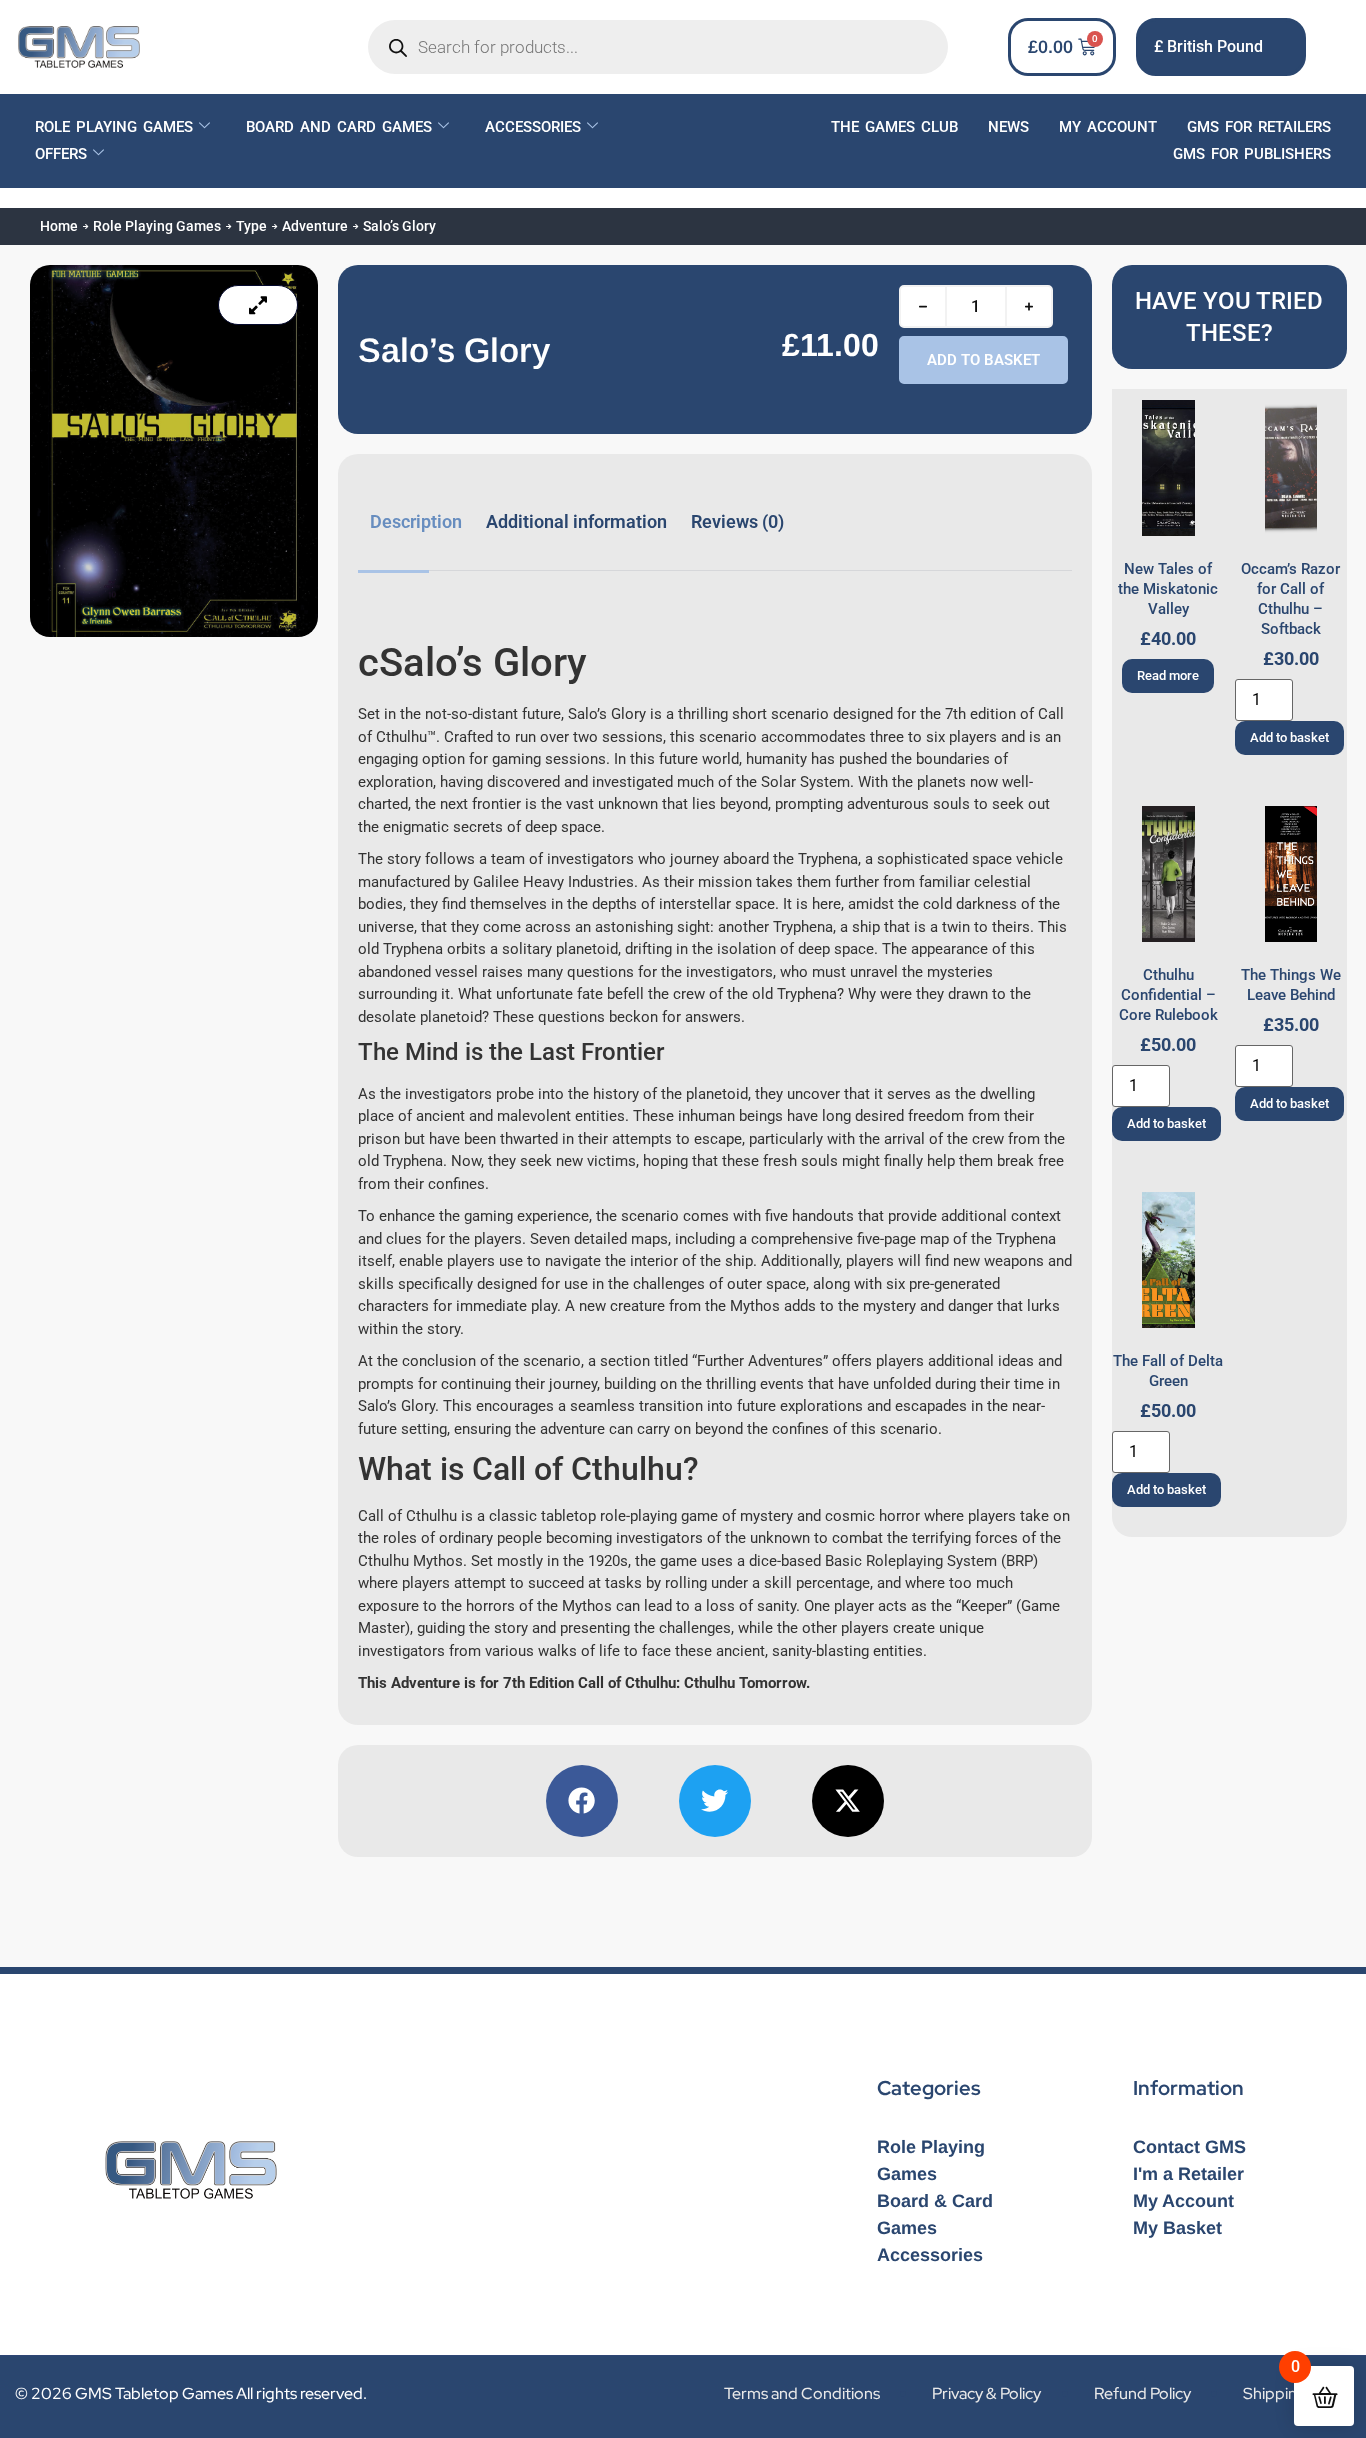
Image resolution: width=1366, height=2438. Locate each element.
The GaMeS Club (894, 127)
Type (251, 226)
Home (59, 226)
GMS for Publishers (1252, 154)
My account (1108, 127)
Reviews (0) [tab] (737, 521)
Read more (1168, 675)
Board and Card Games (339, 127)
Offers (61, 154)
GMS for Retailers (1259, 127)
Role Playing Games (114, 127)
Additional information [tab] (576, 521)
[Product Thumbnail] (258, 305)
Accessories (533, 127)
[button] (582, 1801)
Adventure (315, 226)
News (1008, 127)
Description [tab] (416, 521)
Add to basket (983, 360)
